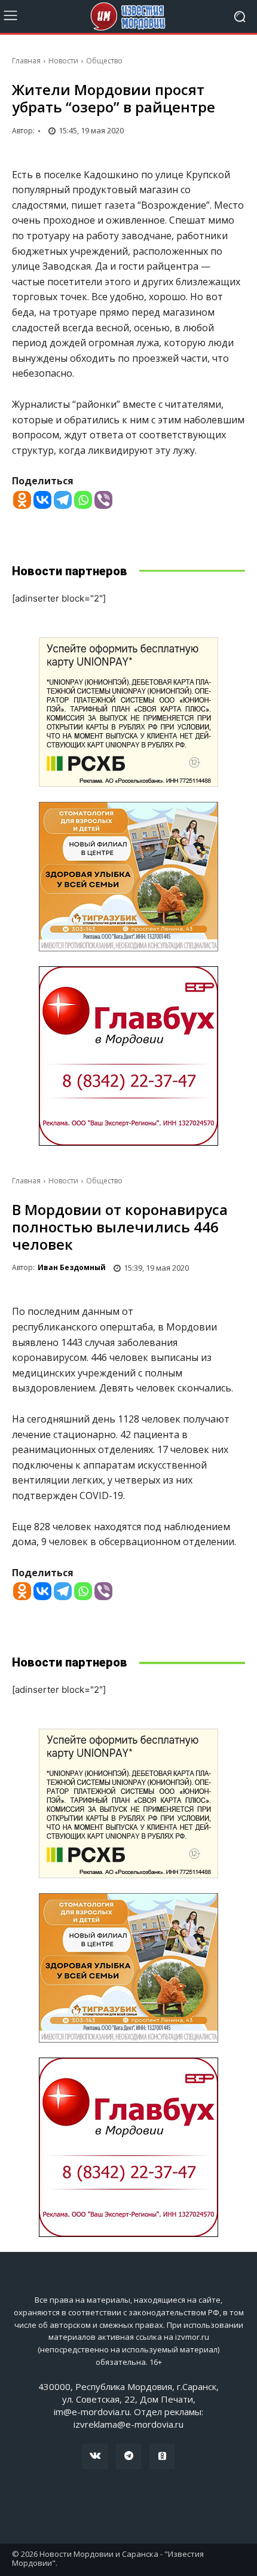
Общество (104, 61)
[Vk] (95, 2456)
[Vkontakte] (42, 500)
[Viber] (103, 500)
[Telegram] (63, 500)
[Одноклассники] (162, 2456)
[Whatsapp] (83, 500)
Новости (63, 61)
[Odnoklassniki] (22, 500)
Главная (26, 61)
